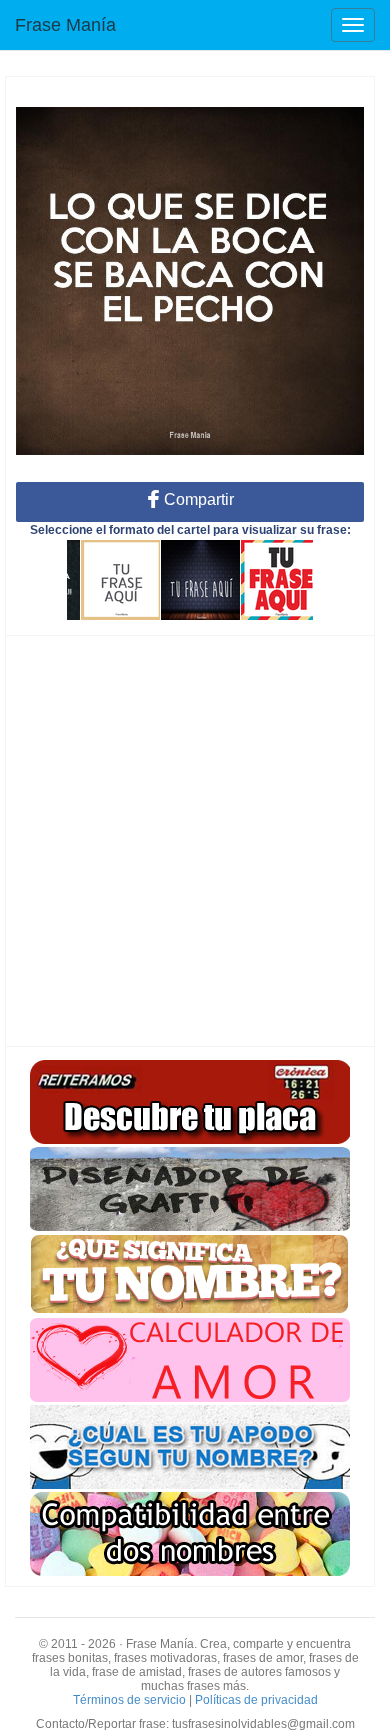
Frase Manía (65, 25)
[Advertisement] (195, 841)
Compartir (197, 499)
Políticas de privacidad (256, 1700)
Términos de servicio (129, 1700)
